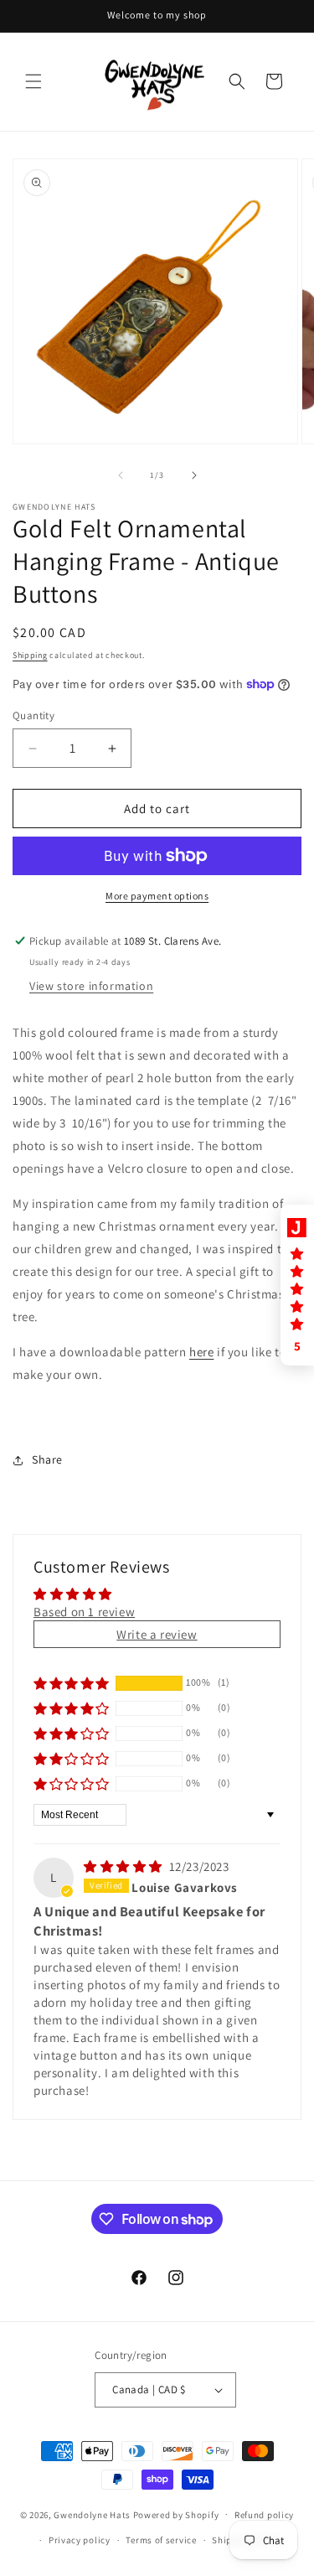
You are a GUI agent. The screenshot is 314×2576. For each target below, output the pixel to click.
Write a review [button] (157, 1634)
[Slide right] (194, 475)
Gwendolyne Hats (92, 2514)
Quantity (33, 715)
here (201, 1352)
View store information (91, 986)
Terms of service (161, 2540)
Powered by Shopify (176, 2514)
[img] (125, 1866)
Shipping (30, 655)
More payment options (157, 896)
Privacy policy (80, 2540)
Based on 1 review (84, 1612)
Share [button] (47, 1459)
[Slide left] (121, 475)
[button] (33, 81)
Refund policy (264, 2515)
